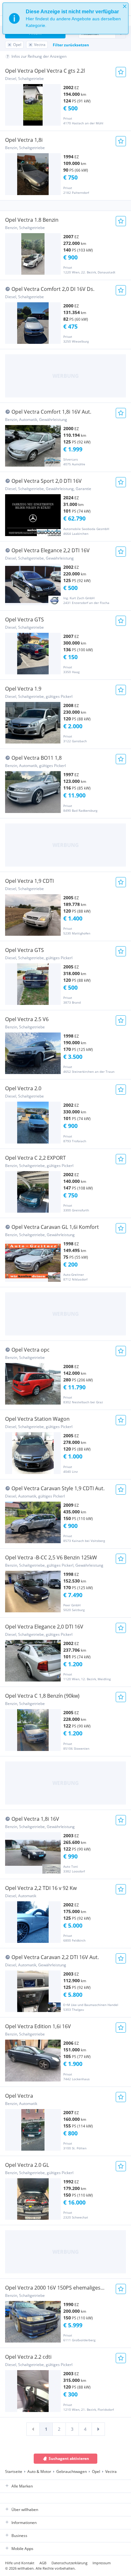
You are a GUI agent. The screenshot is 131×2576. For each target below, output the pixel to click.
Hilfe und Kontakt (20, 2563)
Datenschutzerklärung (69, 2563)
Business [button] (19, 2536)
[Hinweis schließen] (125, 6)
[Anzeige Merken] (121, 72)
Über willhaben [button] (25, 2510)
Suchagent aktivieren (69, 2458)
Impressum (102, 2563)
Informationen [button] (24, 2523)
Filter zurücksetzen (71, 45)
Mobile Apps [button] (22, 2549)
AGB (43, 2563)
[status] (65, 18)
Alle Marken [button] (22, 2486)
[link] (33, 2429)
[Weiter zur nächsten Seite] (98, 2429)
